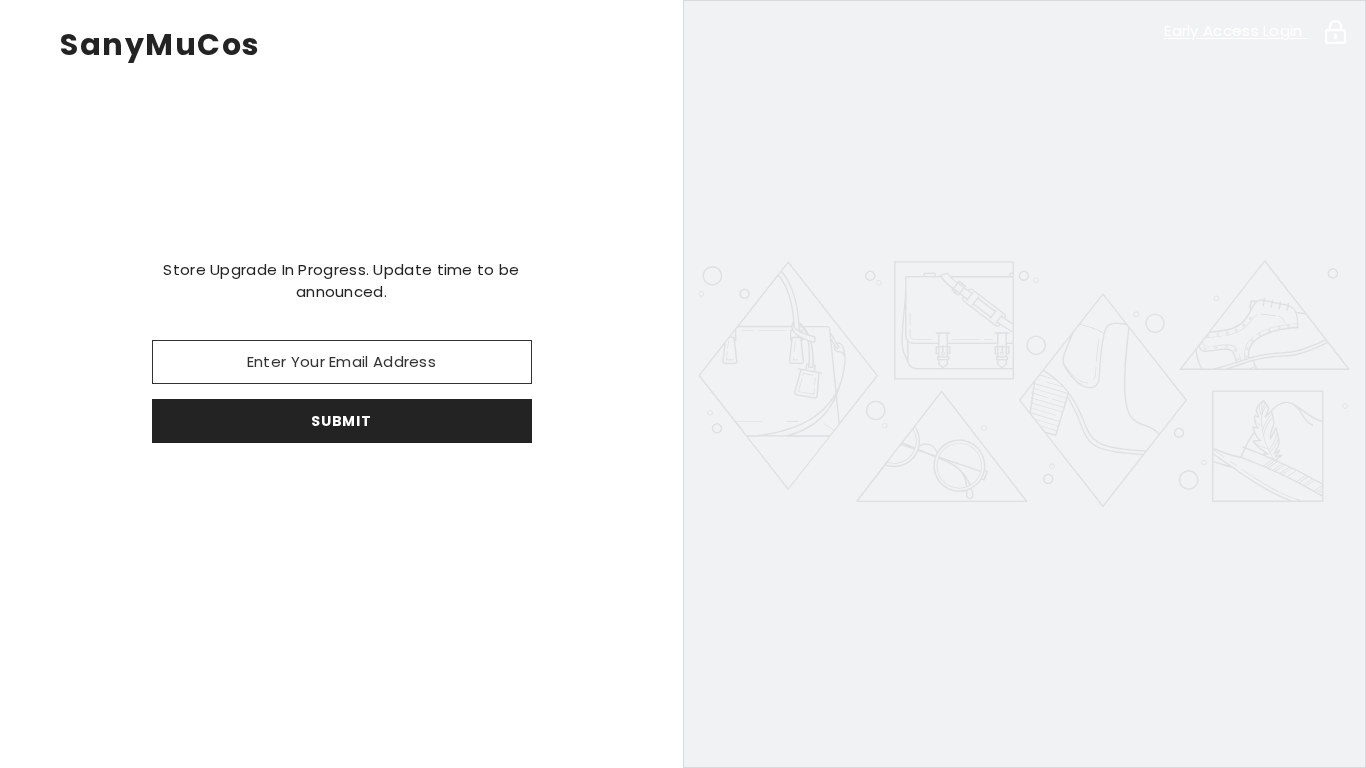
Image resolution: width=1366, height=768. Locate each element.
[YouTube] (426, 495)
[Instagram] (258, 495)
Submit (341, 421)
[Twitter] (482, 495)
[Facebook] (202, 495)
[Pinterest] (314, 495)
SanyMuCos (160, 45)
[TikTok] (370, 495)
